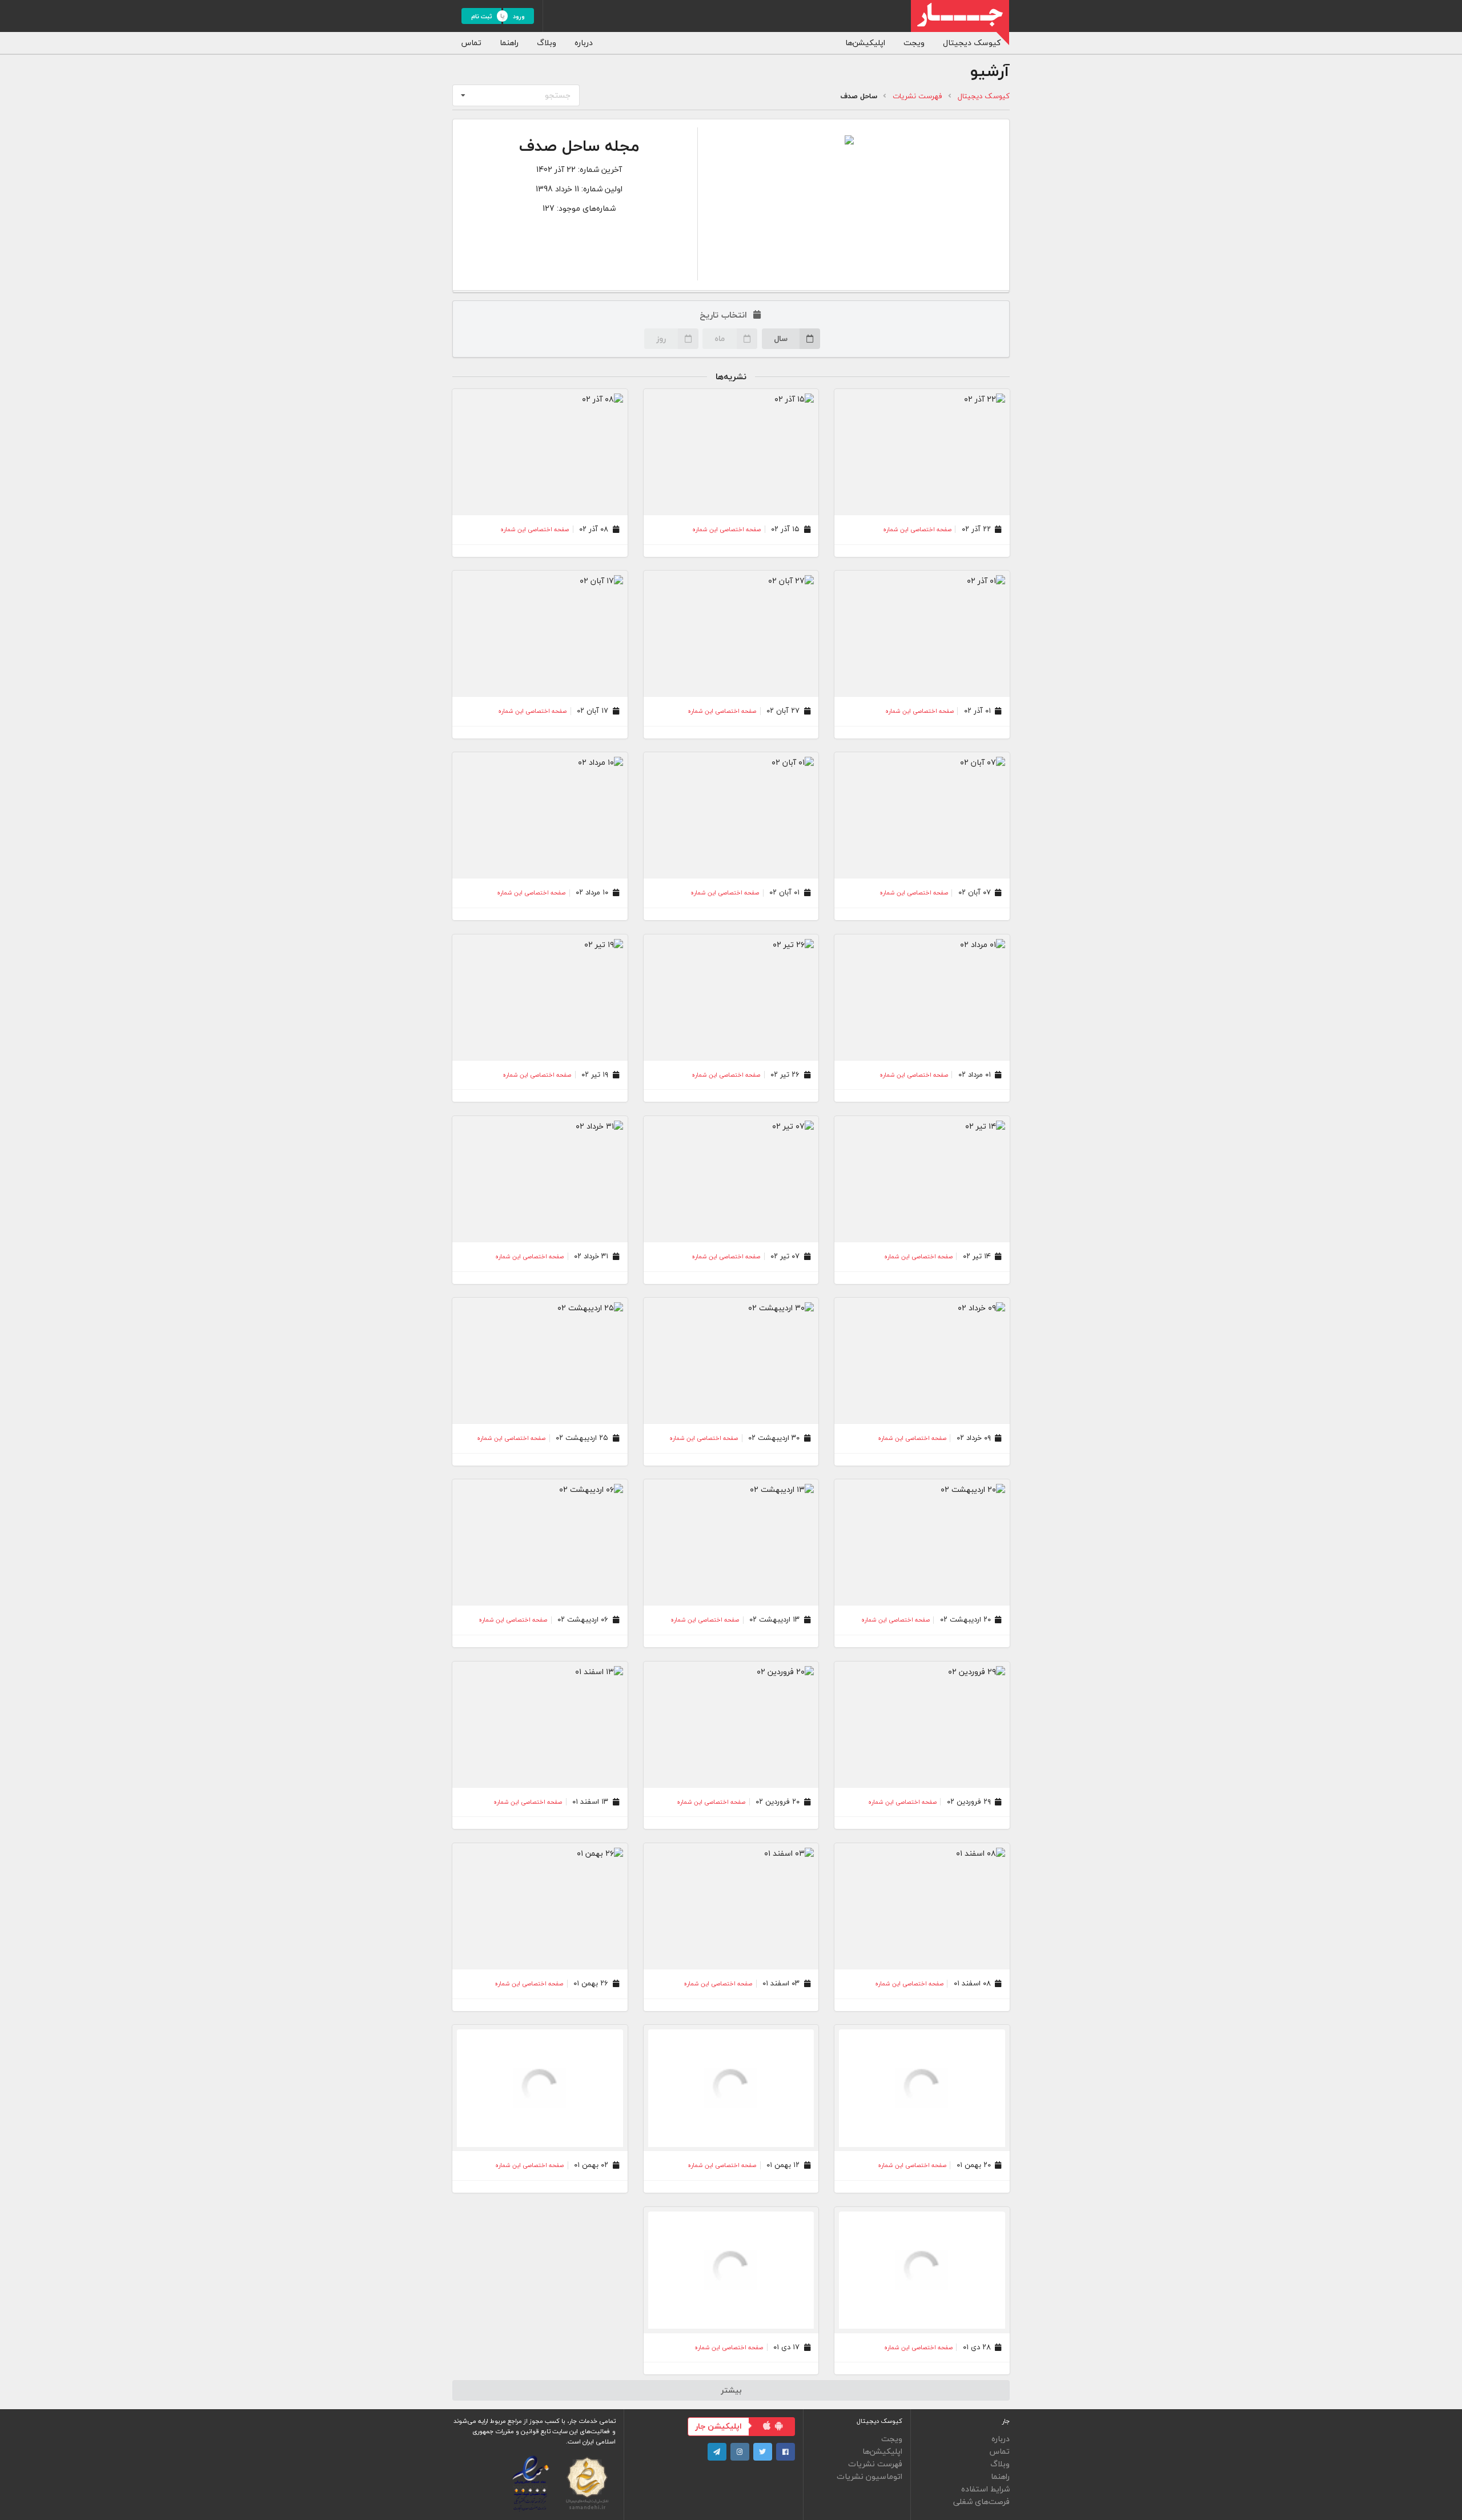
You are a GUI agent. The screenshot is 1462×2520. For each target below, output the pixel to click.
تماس (471, 43)
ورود (519, 16)
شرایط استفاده (985, 2489)
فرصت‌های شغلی (981, 2501)
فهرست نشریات (917, 96)
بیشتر (731, 2390)
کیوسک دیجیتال (972, 43)
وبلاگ (547, 43)
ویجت (914, 43)
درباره (584, 43)
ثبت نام (482, 16)
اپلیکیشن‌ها (865, 43)
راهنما (509, 43)
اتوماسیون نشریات (869, 2476)
